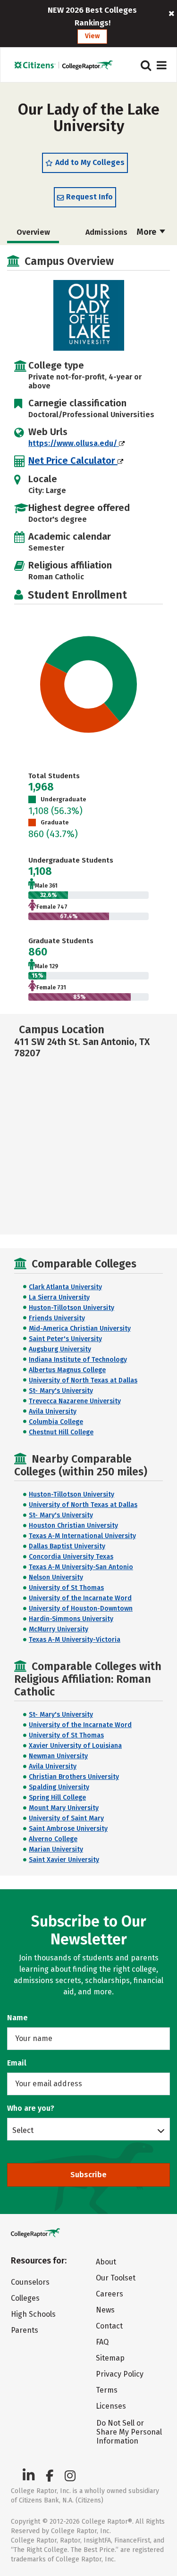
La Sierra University (59, 1297)
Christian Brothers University (74, 1777)
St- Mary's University (61, 1391)
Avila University (53, 1411)
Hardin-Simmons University (71, 1619)
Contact (109, 2326)
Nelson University (56, 1577)
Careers (110, 2294)
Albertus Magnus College (67, 1370)
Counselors (30, 2282)
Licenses (111, 2406)
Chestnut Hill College (61, 1432)
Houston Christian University (73, 1526)
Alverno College (53, 1839)
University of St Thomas (66, 1588)
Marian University (56, 1849)
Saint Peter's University (65, 1339)
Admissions (106, 232)
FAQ (102, 2342)
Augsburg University (60, 1349)
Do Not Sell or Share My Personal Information (129, 2432)
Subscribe (88, 2175)
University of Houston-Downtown (81, 1609)
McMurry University (59, 1629)
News (105, 2310)
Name (17, 2018)
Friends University (57, 1318)
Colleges (25, 2298)
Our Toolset (116, 2278)
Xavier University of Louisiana (75, 1746)
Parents (25, 2330)
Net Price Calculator (73, 461)
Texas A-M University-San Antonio (81, 1567)
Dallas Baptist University (67, 1546)
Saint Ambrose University (68, 1829)
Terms (107, 2390)
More (147, 232)
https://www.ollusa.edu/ (74, 443)
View (92, 36)
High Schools (33, 2314)
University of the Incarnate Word (80, 1598)
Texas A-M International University (82, 1536)
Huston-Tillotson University (72, 1308)
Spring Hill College (57, 1798)
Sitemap (110, 2358)
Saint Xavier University (64, 1860)
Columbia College (56, 1422)
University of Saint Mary (66, 1818)
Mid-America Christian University (80, 1329)
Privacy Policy (120, 2374)
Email (17, 2063)
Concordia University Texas (71, 1557)
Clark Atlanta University (65, 1287)
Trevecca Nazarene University (75, 1401)
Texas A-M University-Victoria (75, 1640)
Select (23, 2130)
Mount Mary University (64, 1808)
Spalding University (59, 1787)
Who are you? (31, 2108)
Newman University (58, 1756)
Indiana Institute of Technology (78, 1360)
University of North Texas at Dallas (83, 1380)
